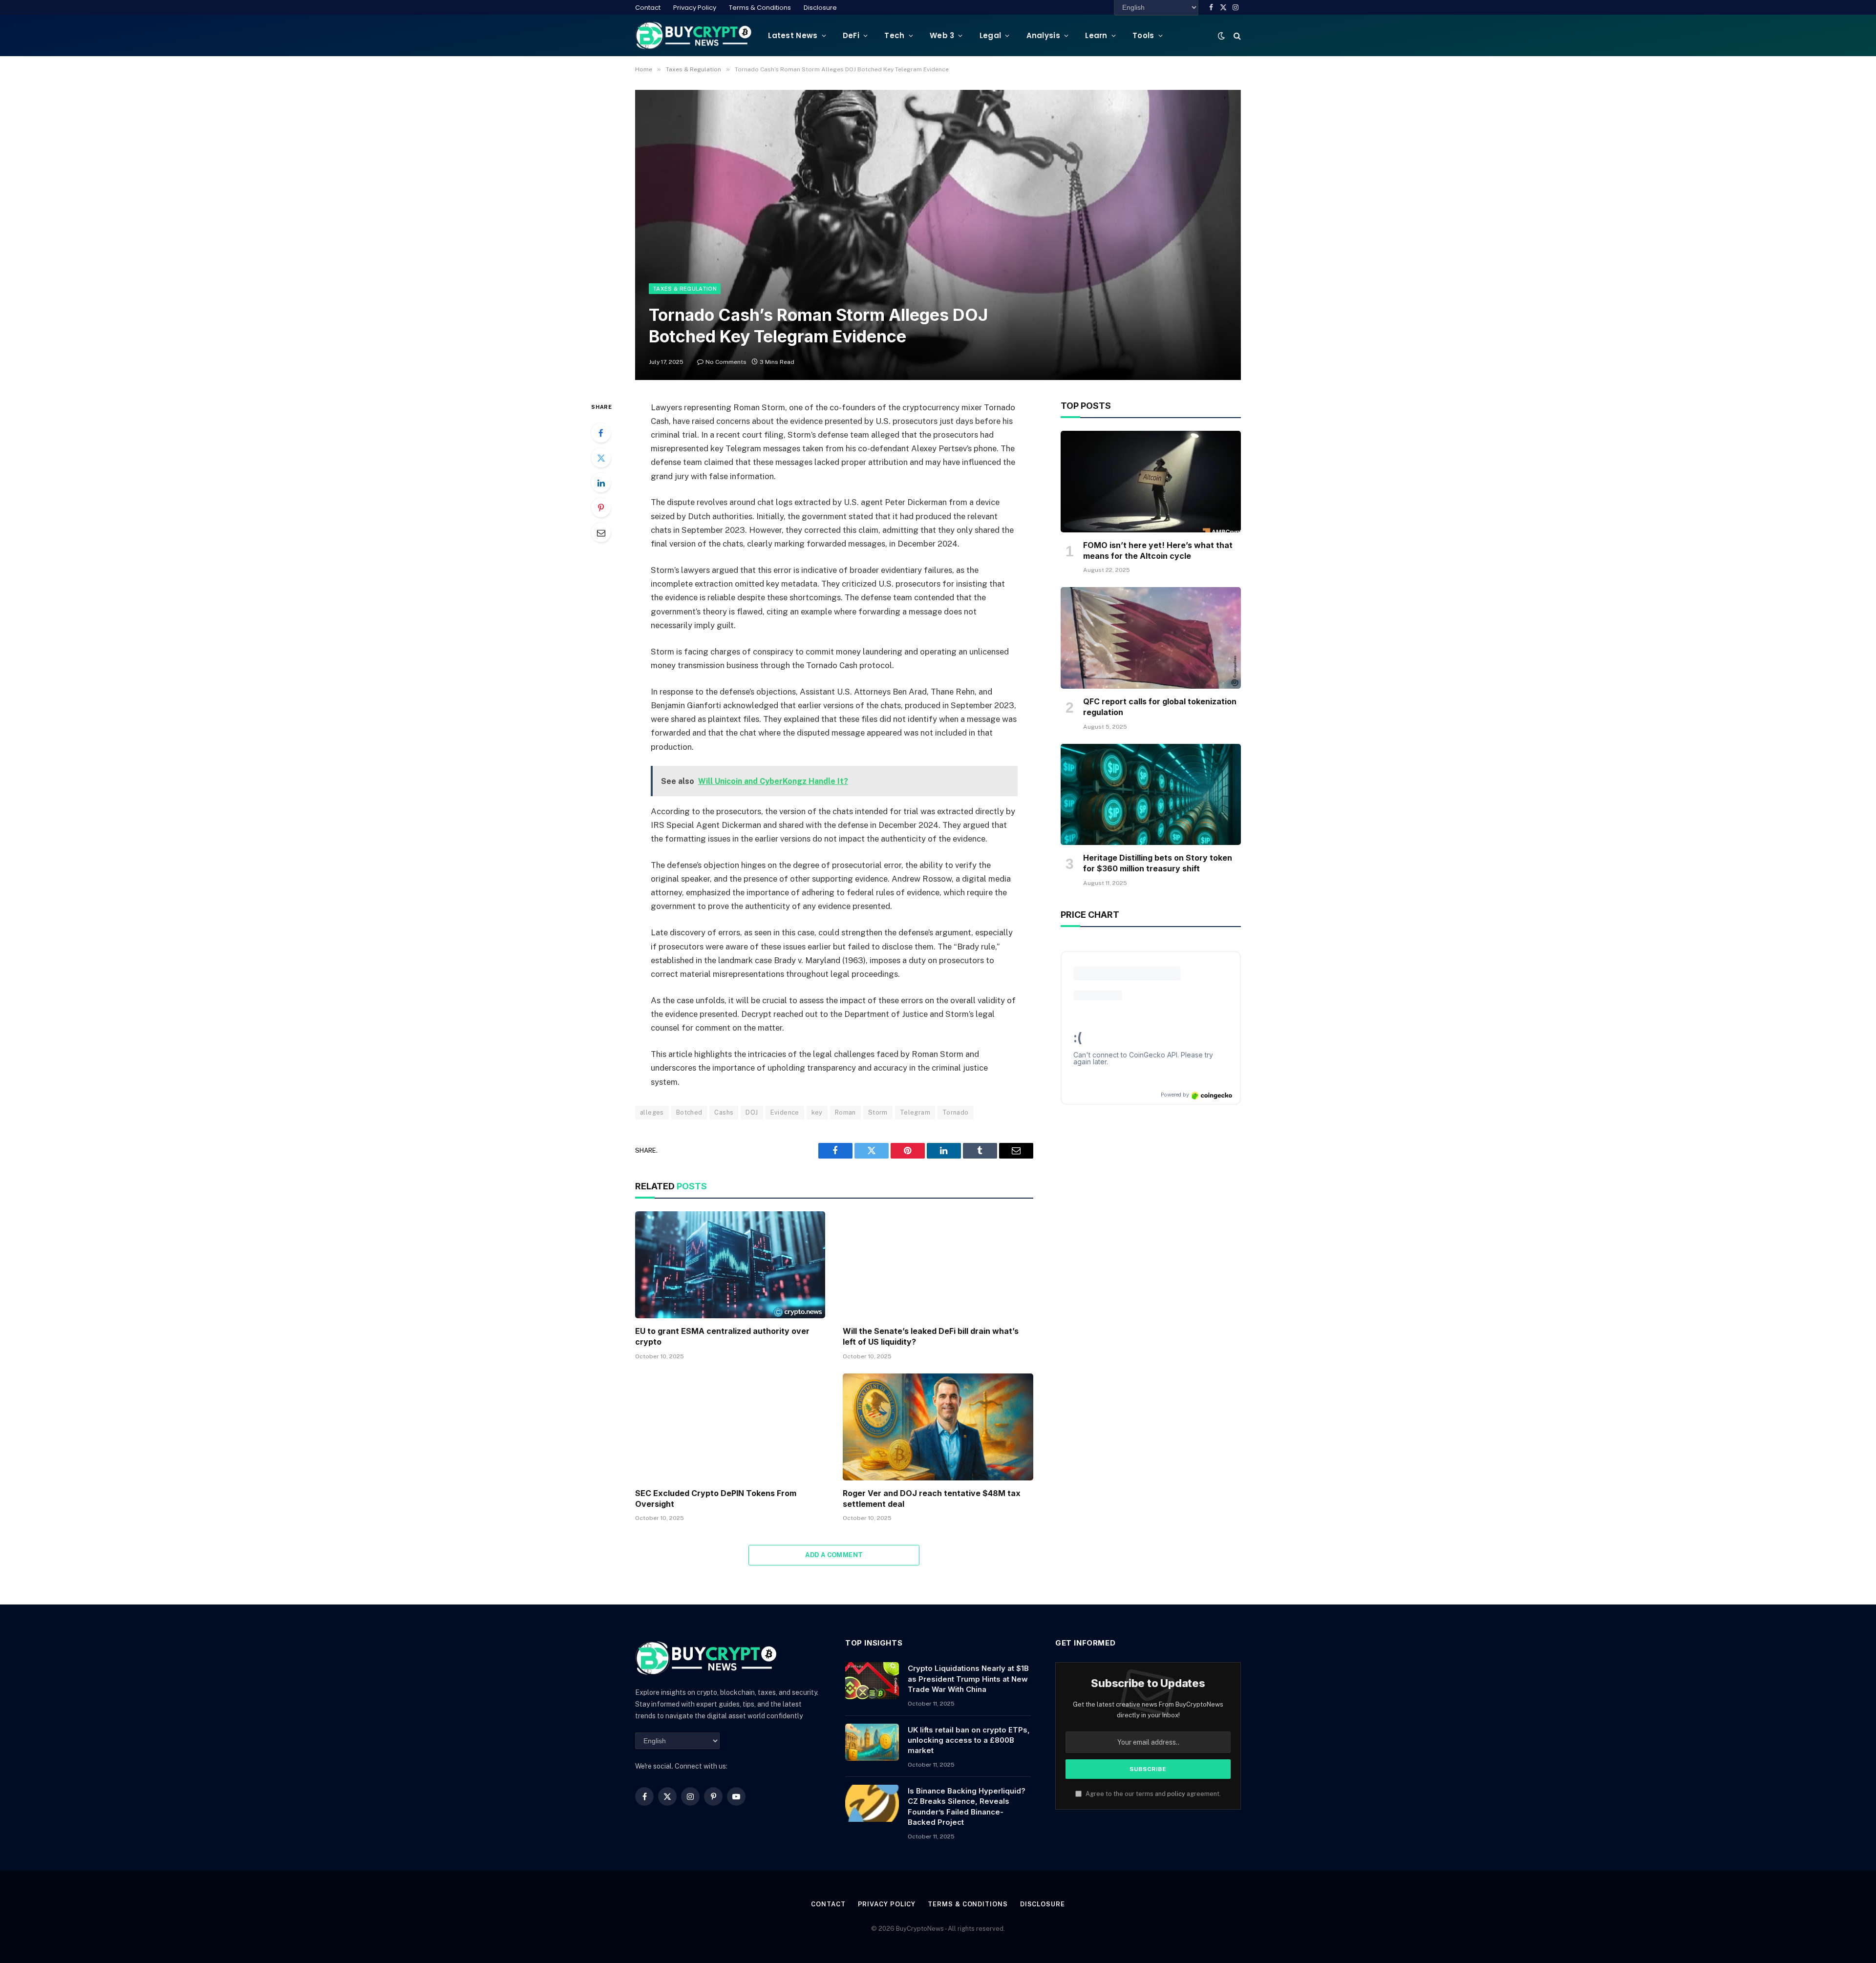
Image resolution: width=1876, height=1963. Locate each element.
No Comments (726, 362)
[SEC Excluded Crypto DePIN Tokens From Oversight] (730, 1427)
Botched (689, 1112)
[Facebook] (601, 433)
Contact (648, 8)
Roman (845, 1112)
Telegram (915, 1112)
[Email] (601, 532)
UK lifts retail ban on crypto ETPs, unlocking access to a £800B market (969, 1740)
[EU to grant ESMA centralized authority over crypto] (730, 1265)
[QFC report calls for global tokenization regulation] (1151, 638)
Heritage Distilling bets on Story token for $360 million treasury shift (1158, 863)
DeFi (851, 35)
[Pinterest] (601, 507)
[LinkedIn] (601, 483)
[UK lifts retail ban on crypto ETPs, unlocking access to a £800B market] (872, 1742)
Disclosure (820, 8)
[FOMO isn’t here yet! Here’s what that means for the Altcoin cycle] (1151, 482)
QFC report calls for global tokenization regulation (1160, 707)
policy (1176, 1794)
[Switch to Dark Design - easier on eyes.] (1221, 36)
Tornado (956, 1112)
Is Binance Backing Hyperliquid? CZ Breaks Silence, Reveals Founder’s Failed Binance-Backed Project (967, 1806)
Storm (878, 1112)
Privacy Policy (695, 8)
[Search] (1236, 35)
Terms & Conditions (760, 8)
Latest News (793, 35)
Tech (894, 35)
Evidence (785, 1112)
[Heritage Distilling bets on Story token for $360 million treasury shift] (1151, 795)
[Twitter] (601, 458)
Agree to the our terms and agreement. (1152, 1794)
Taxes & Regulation (685, 289)
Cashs (724, 1112)
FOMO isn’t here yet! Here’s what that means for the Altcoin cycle (1158, 550)
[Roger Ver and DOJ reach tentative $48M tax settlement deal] (938, 1427)
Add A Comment (834, 1555)
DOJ (752, 1112)
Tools (1143, 35)
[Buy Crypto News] (694, 35)
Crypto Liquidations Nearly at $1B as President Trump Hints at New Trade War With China (968, 1679)
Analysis (1043, 35)
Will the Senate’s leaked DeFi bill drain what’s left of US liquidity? (931, 1336)
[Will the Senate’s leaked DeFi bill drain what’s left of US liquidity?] (938, 1265)
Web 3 (942, 35)
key (817, 1112)
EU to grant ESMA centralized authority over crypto (722, 1336)
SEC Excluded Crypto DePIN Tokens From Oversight (716, 1499)
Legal (991, 35)
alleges (652, 1112)
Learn (1096, 35)
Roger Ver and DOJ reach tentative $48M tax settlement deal (932, 1499)
